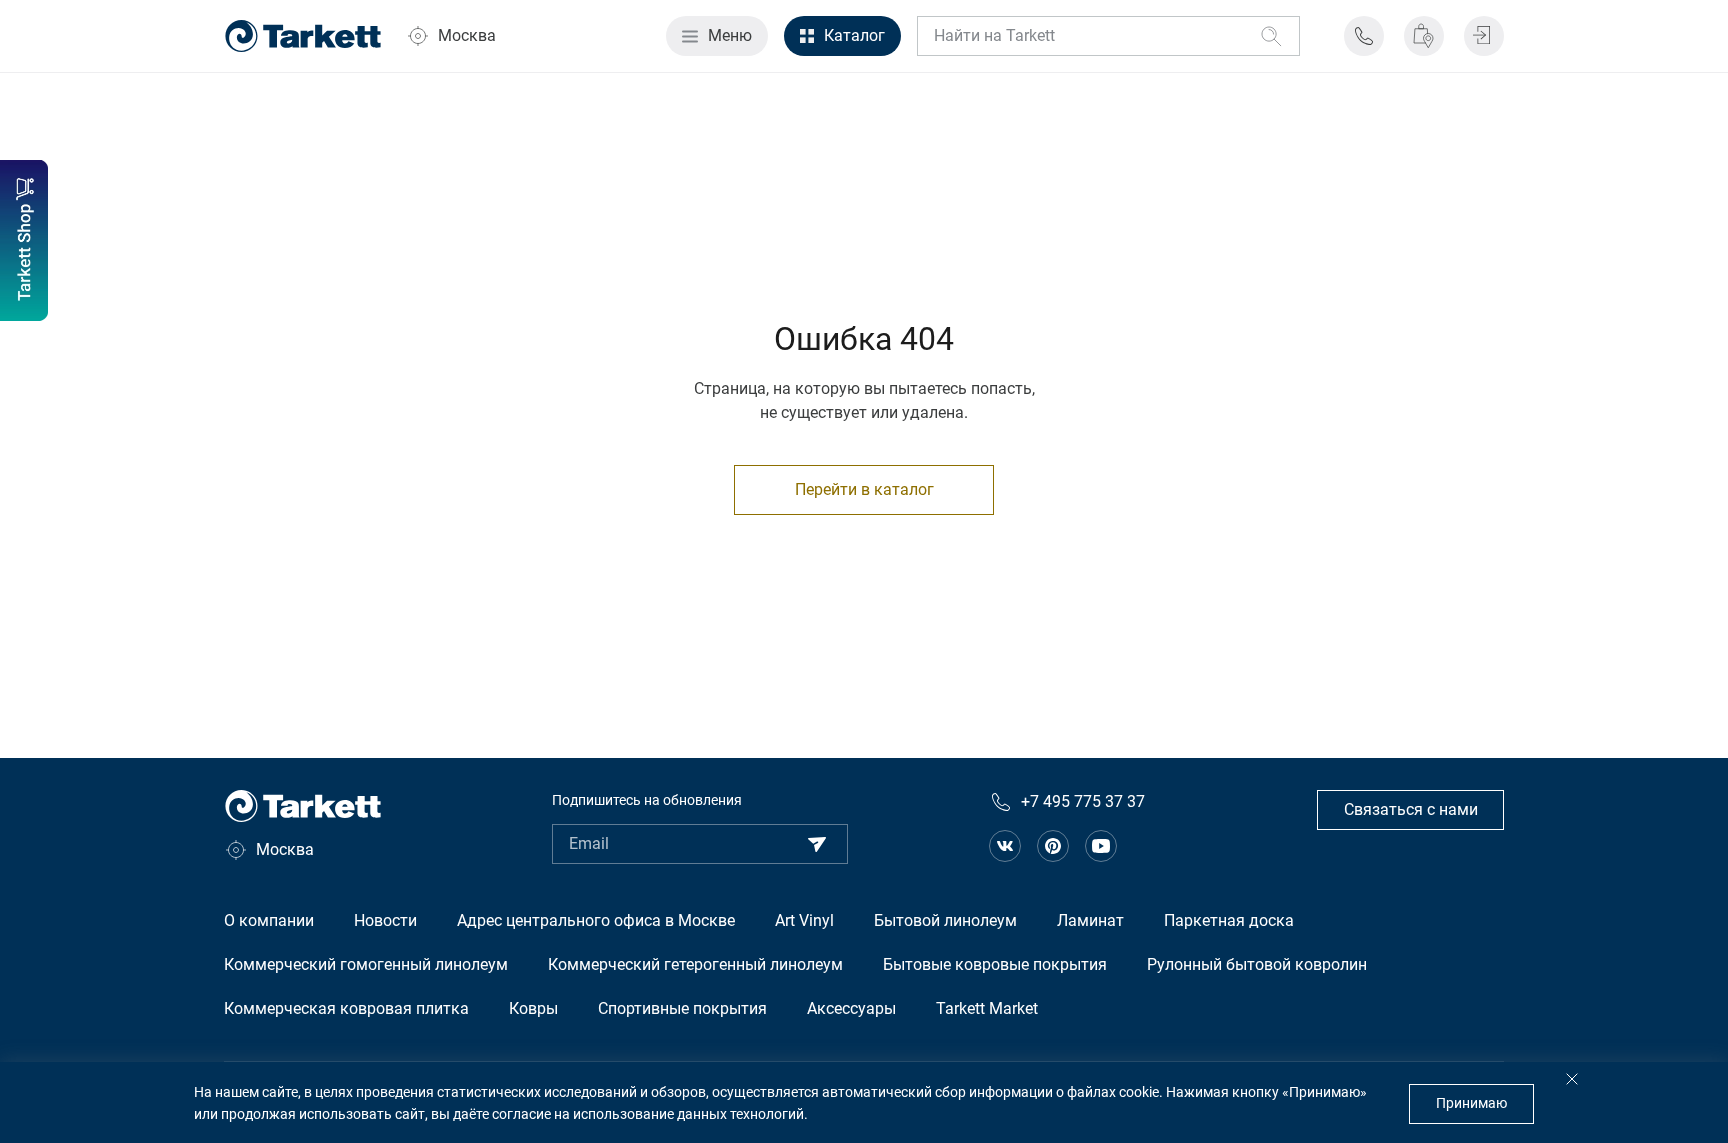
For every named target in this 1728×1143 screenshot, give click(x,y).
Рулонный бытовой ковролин (1257, 964)
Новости (385, 920)
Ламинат (1090, 920)
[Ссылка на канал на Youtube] (1101, 846)
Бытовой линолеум (945, 920)
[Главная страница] (303, 36)
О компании (269, 920)
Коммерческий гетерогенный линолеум (695, 964)
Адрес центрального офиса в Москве (596, 920)
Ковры (533, 1008)
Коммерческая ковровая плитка (346, 1008)
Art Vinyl (804, 920)
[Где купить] (1424, 36)
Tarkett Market (987, 1008)
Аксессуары (851, 1008)
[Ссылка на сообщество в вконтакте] (1005, 846)
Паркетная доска (1229, 920)
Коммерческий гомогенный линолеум (366, 964)
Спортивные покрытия (682, 1008)
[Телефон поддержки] (1364, 36)
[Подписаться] (817, 844)
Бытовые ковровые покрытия (995, 964)
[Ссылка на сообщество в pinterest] (1053, 846)
